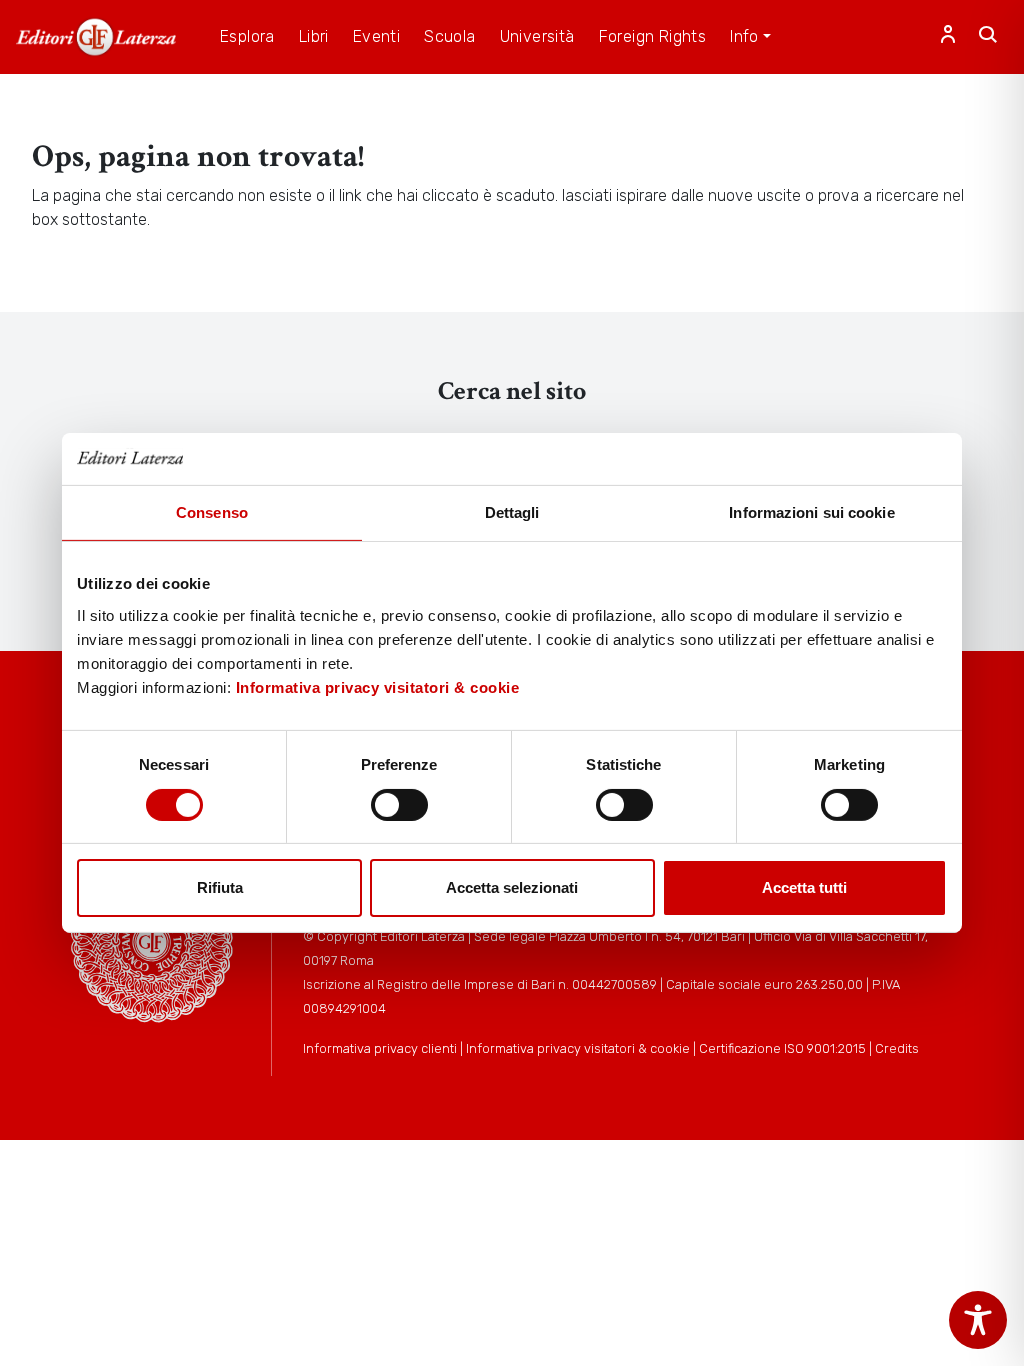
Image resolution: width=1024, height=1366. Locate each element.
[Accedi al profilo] (948, 37)
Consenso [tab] (212, 512)
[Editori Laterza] (96, 37)
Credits (897, 1048)
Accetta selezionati (512, 887)
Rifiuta (220, 887)
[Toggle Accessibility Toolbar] (978, 1320)
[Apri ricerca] (988, 37)
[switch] (399, 805)
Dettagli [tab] (512, 512)
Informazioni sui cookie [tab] (811, 512)
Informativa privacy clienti (380, 1048)
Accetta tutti (804, 887)
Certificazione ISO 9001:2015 (782, 1048)
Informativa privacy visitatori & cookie (378, 687)
